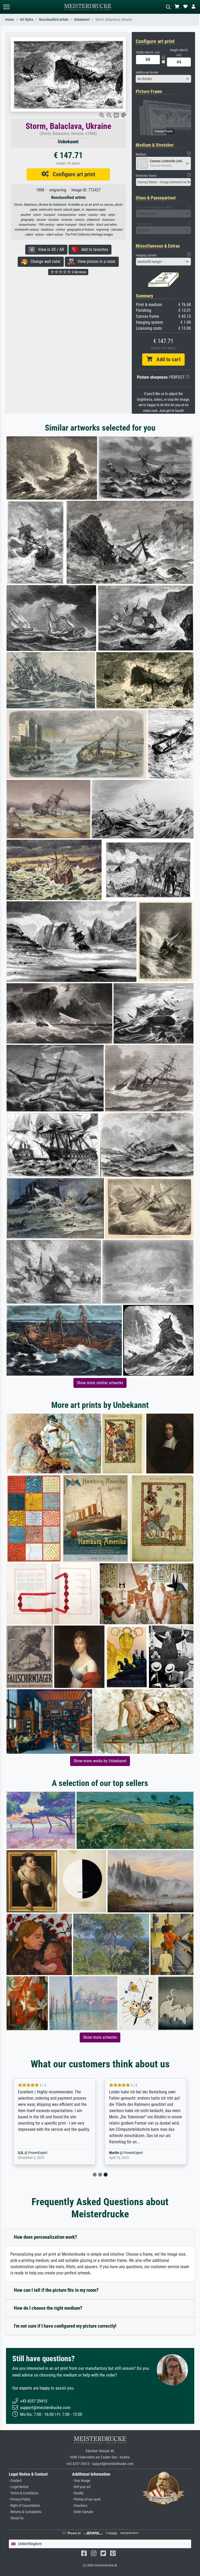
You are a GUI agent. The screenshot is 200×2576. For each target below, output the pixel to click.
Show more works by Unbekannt (100, 1761)
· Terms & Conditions (24, 2493)
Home (10, 20)
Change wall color (44, 261)
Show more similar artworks (100, 1383)
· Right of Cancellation (24, 2506)
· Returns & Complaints (25, 2512)
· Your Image (81, 2481)
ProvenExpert (46, 2153)
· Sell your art (81, 2487)
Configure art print (72, 174)
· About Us (16, 2518)
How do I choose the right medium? (48, 2308)
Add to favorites (93, 250)
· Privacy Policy (20, 2499)
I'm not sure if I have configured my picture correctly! (65, 2326)
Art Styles (27, 20)
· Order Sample (83, 2512)
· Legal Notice (19, 2487)
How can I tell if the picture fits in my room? (56, 2290)
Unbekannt (82, 20)
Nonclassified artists (54, 20)
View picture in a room (95, 261)
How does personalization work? (45, 2237)
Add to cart (166, 359)
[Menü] (6, 7)
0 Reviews (79, 272)
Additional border (147, 72)
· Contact (15, 2481)
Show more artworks (100, 2037)
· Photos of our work (86, 2499)
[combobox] (164, 79)
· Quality (78, 2493)
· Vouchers (80, 2506)
